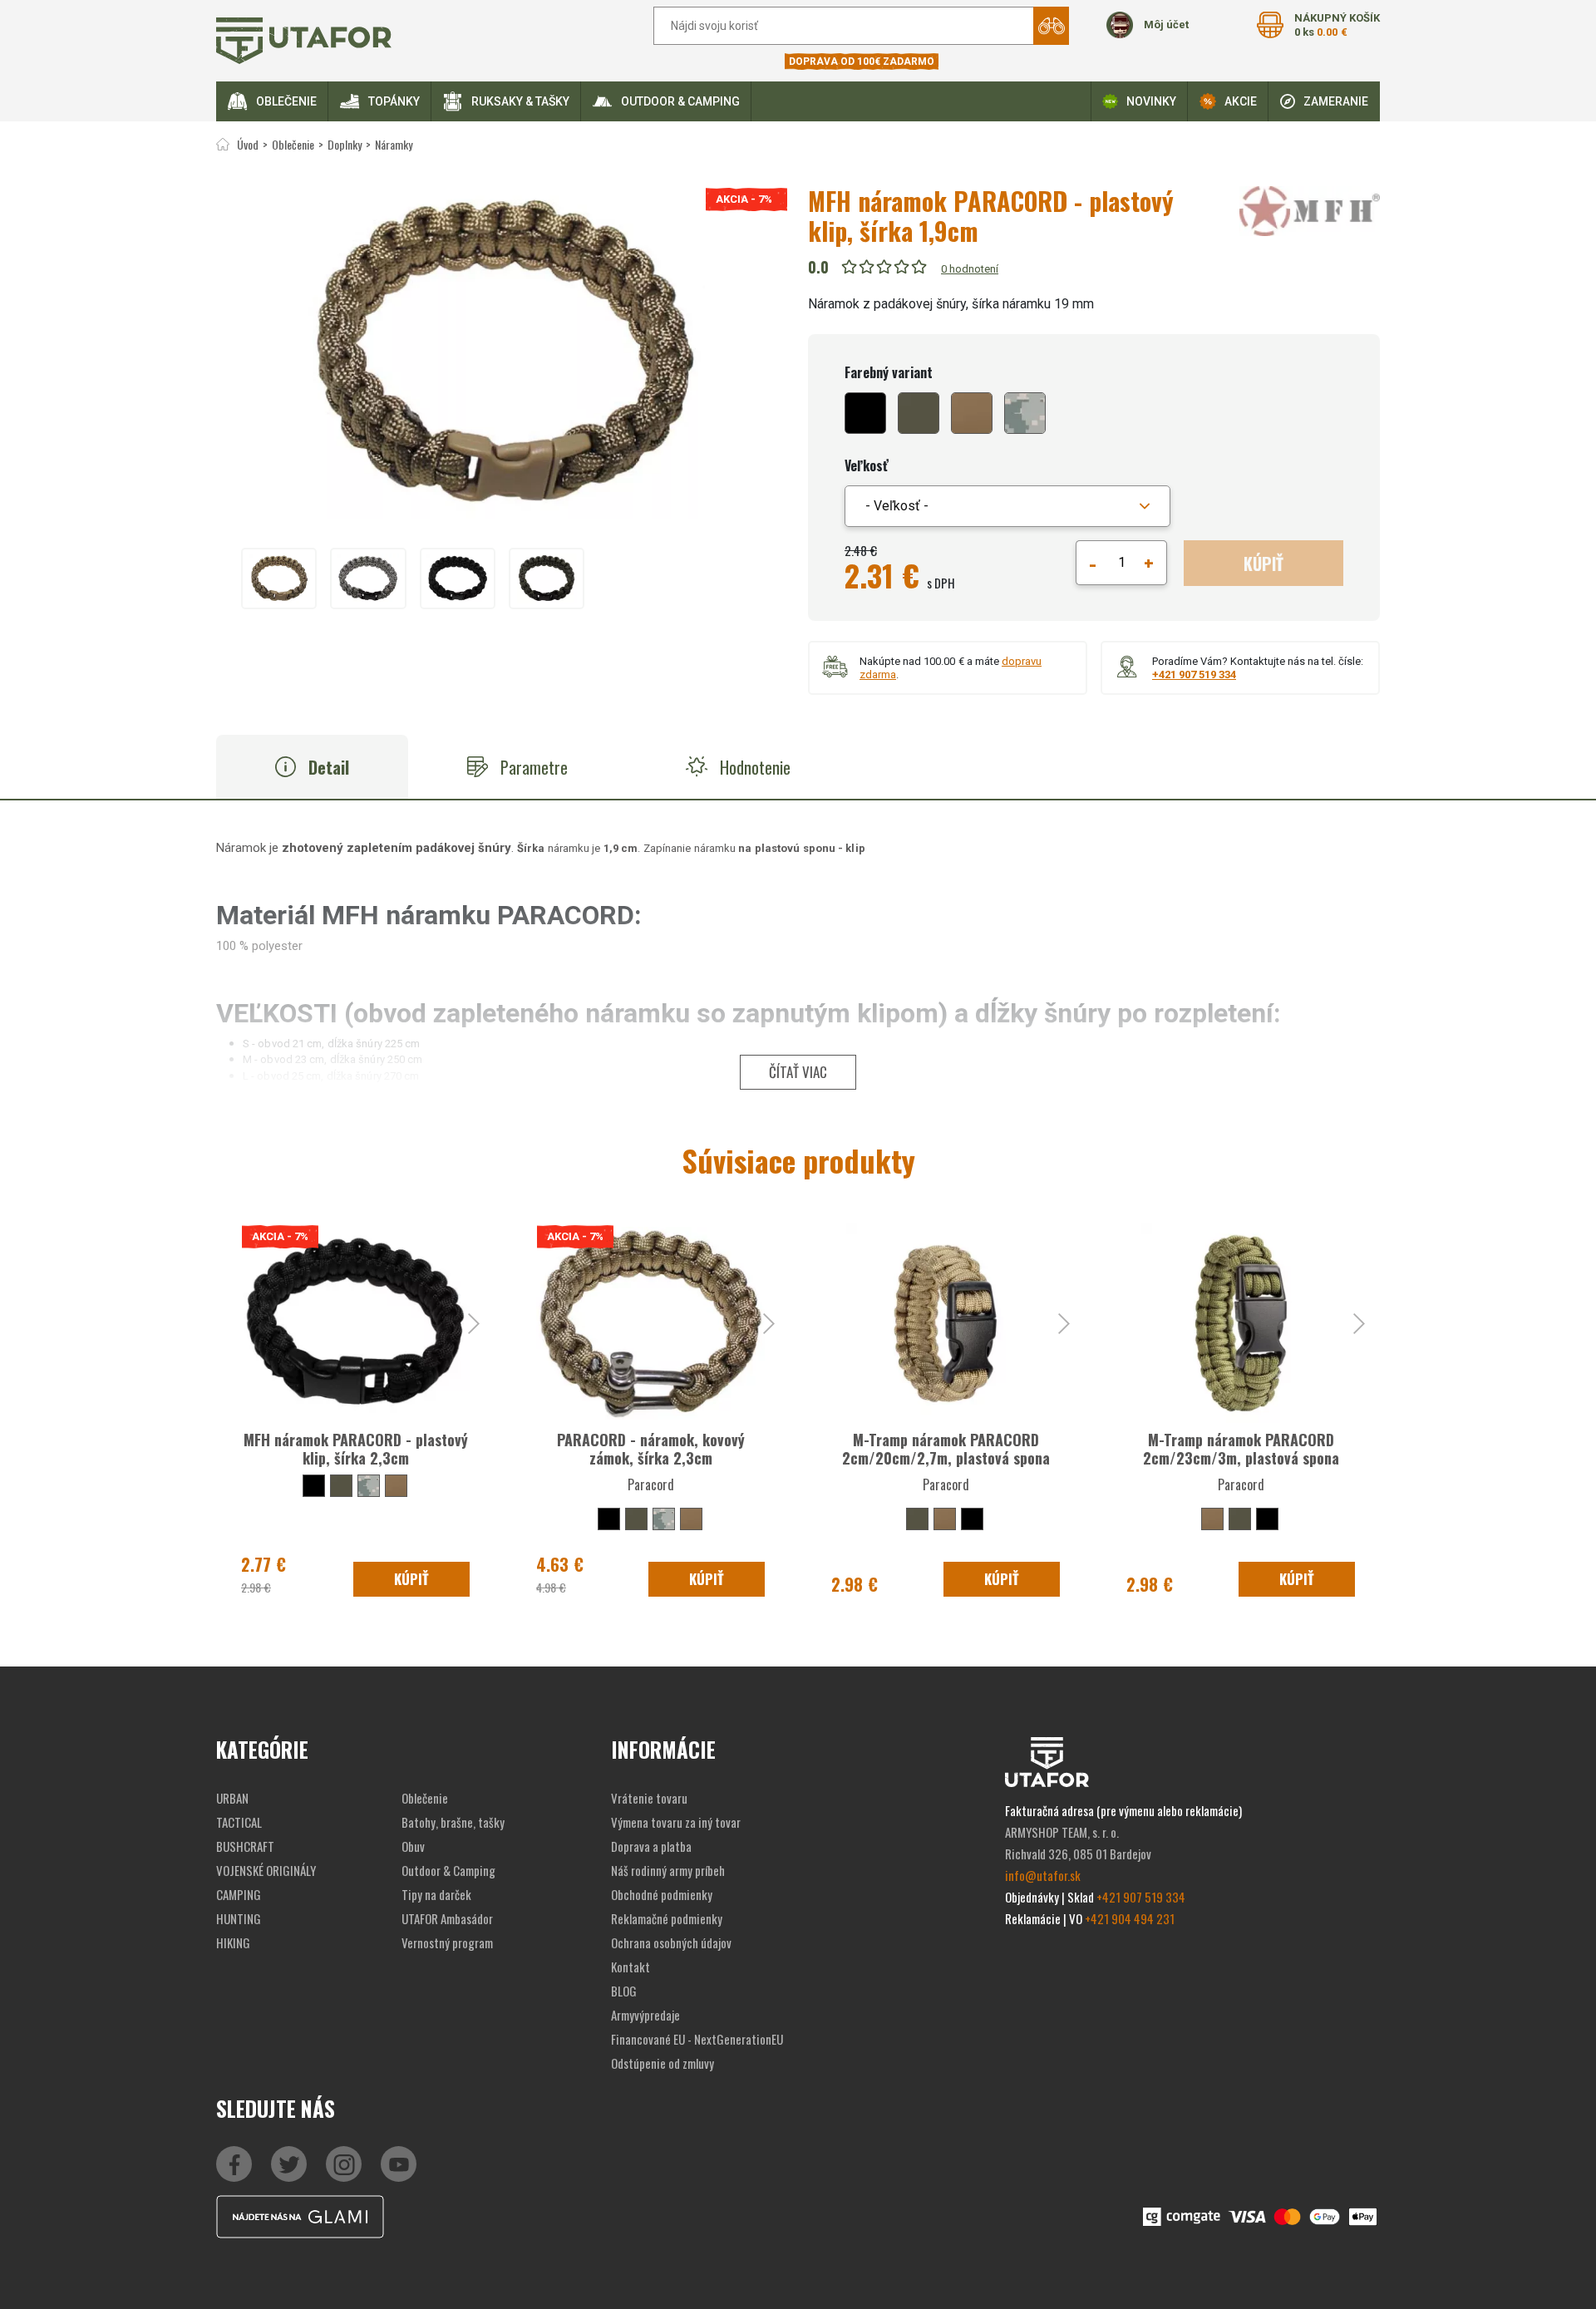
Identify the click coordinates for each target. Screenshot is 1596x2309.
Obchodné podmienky (662, 1894)
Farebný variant (889, 372)
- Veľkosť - (897, 506)
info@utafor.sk (1043, 1875)
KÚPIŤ (1263, 564)
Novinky (1151, 101)
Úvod (248, 144)
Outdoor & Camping (680, 101)
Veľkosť (867, 465)
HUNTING (239, 1918)
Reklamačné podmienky (667, 1918)
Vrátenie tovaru (649, 1798)
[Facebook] (234, 2164)
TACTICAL (239, 1822)
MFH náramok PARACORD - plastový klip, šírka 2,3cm (356, 1449)
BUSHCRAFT (245, 1846)
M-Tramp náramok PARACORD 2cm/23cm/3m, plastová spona (1241, 1449)
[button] (1007, 506)
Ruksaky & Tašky (520, 101)
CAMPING (239, 1894)
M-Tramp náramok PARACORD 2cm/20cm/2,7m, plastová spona (946, 1449)
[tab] (312, 767)
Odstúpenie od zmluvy (663, 2063)
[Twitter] (289, 2164)
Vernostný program (447, 1942)
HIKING (233, 1942)
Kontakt (631, 1967)
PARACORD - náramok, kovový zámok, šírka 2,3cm (651, 1449)
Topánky (394, 101)
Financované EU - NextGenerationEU (697, 2039)
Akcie (1241, 101)
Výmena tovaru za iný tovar (676, 1822)
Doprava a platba (651, 1846)
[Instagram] (399, 2164)
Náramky (394, 144)
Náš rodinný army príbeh (668, 1870)
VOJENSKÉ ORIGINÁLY (266, 1870)
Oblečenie (286, 101)
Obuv (413, 1846)
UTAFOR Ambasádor (447, 1918)
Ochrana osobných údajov (671, 1942)
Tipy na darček (436, 1894)
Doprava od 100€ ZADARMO (862, 62)
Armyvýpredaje (645, 2015)
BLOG (624, 1991)
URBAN (232, 1798)
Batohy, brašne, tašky (453, 1822)
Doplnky (345, 144)
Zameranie (1336, 101)
